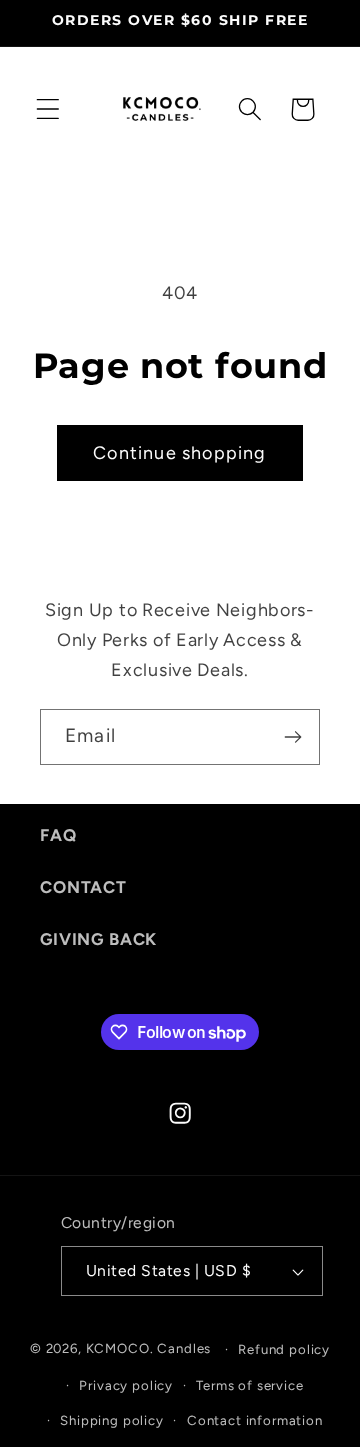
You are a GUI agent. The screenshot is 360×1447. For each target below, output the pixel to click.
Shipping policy (112, 1420)
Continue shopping (179, 453)
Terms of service (249, 1385)
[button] (48, 109)
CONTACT (83, 887)
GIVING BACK (98, 939)
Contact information (255, 1420)
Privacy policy (126, 1385)
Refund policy (284, 1349)
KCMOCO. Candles (149, 1348)
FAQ (58, 835)
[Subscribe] (292, 737)
